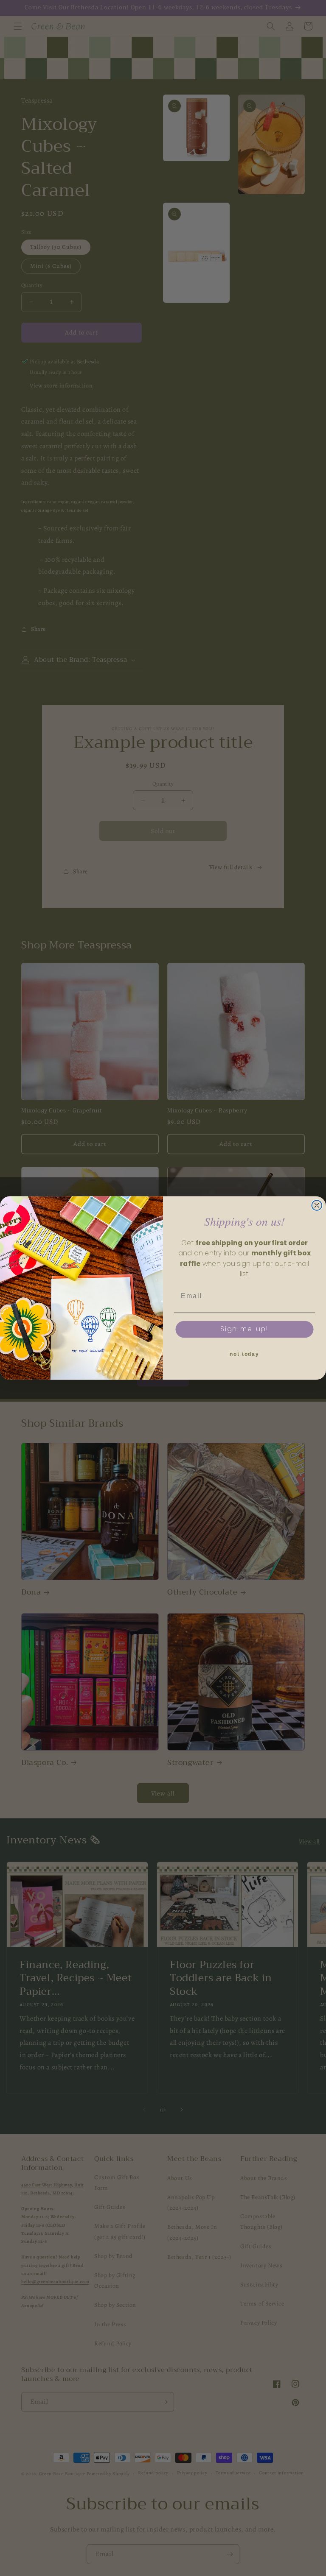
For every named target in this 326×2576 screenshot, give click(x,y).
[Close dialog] (317, 1205)
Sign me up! (244, 1329)
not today (244, 1355)
